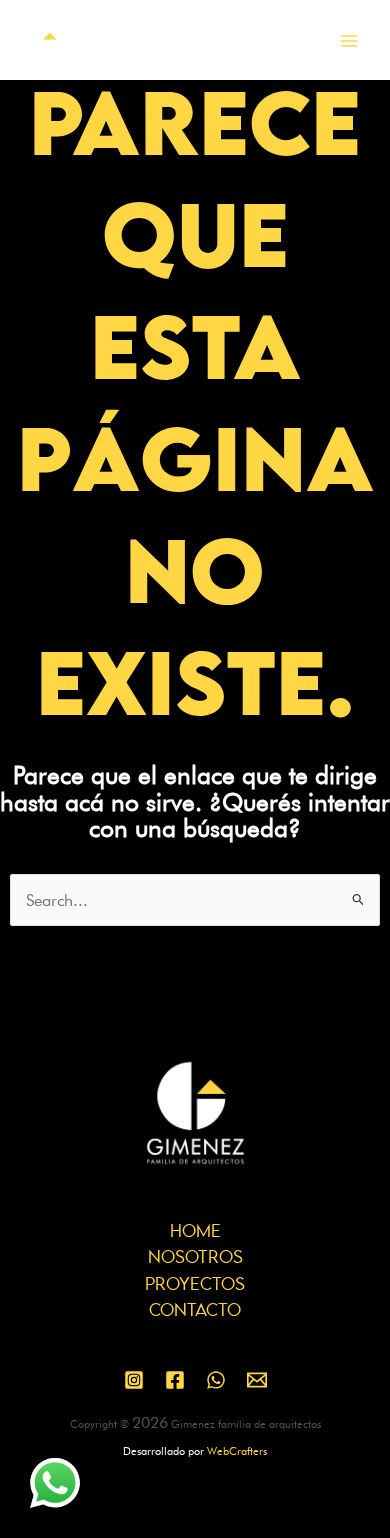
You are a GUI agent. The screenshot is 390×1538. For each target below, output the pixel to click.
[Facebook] (175, 1380)
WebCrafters (237, 1451)
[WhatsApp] (216, 1380)
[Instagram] (134, 1380)
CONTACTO (195, 1311)
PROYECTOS (195, 1285)
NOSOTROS (195, 1258)
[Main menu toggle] (348, 41)
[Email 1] (257, 1380)
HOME (195, 1232)
